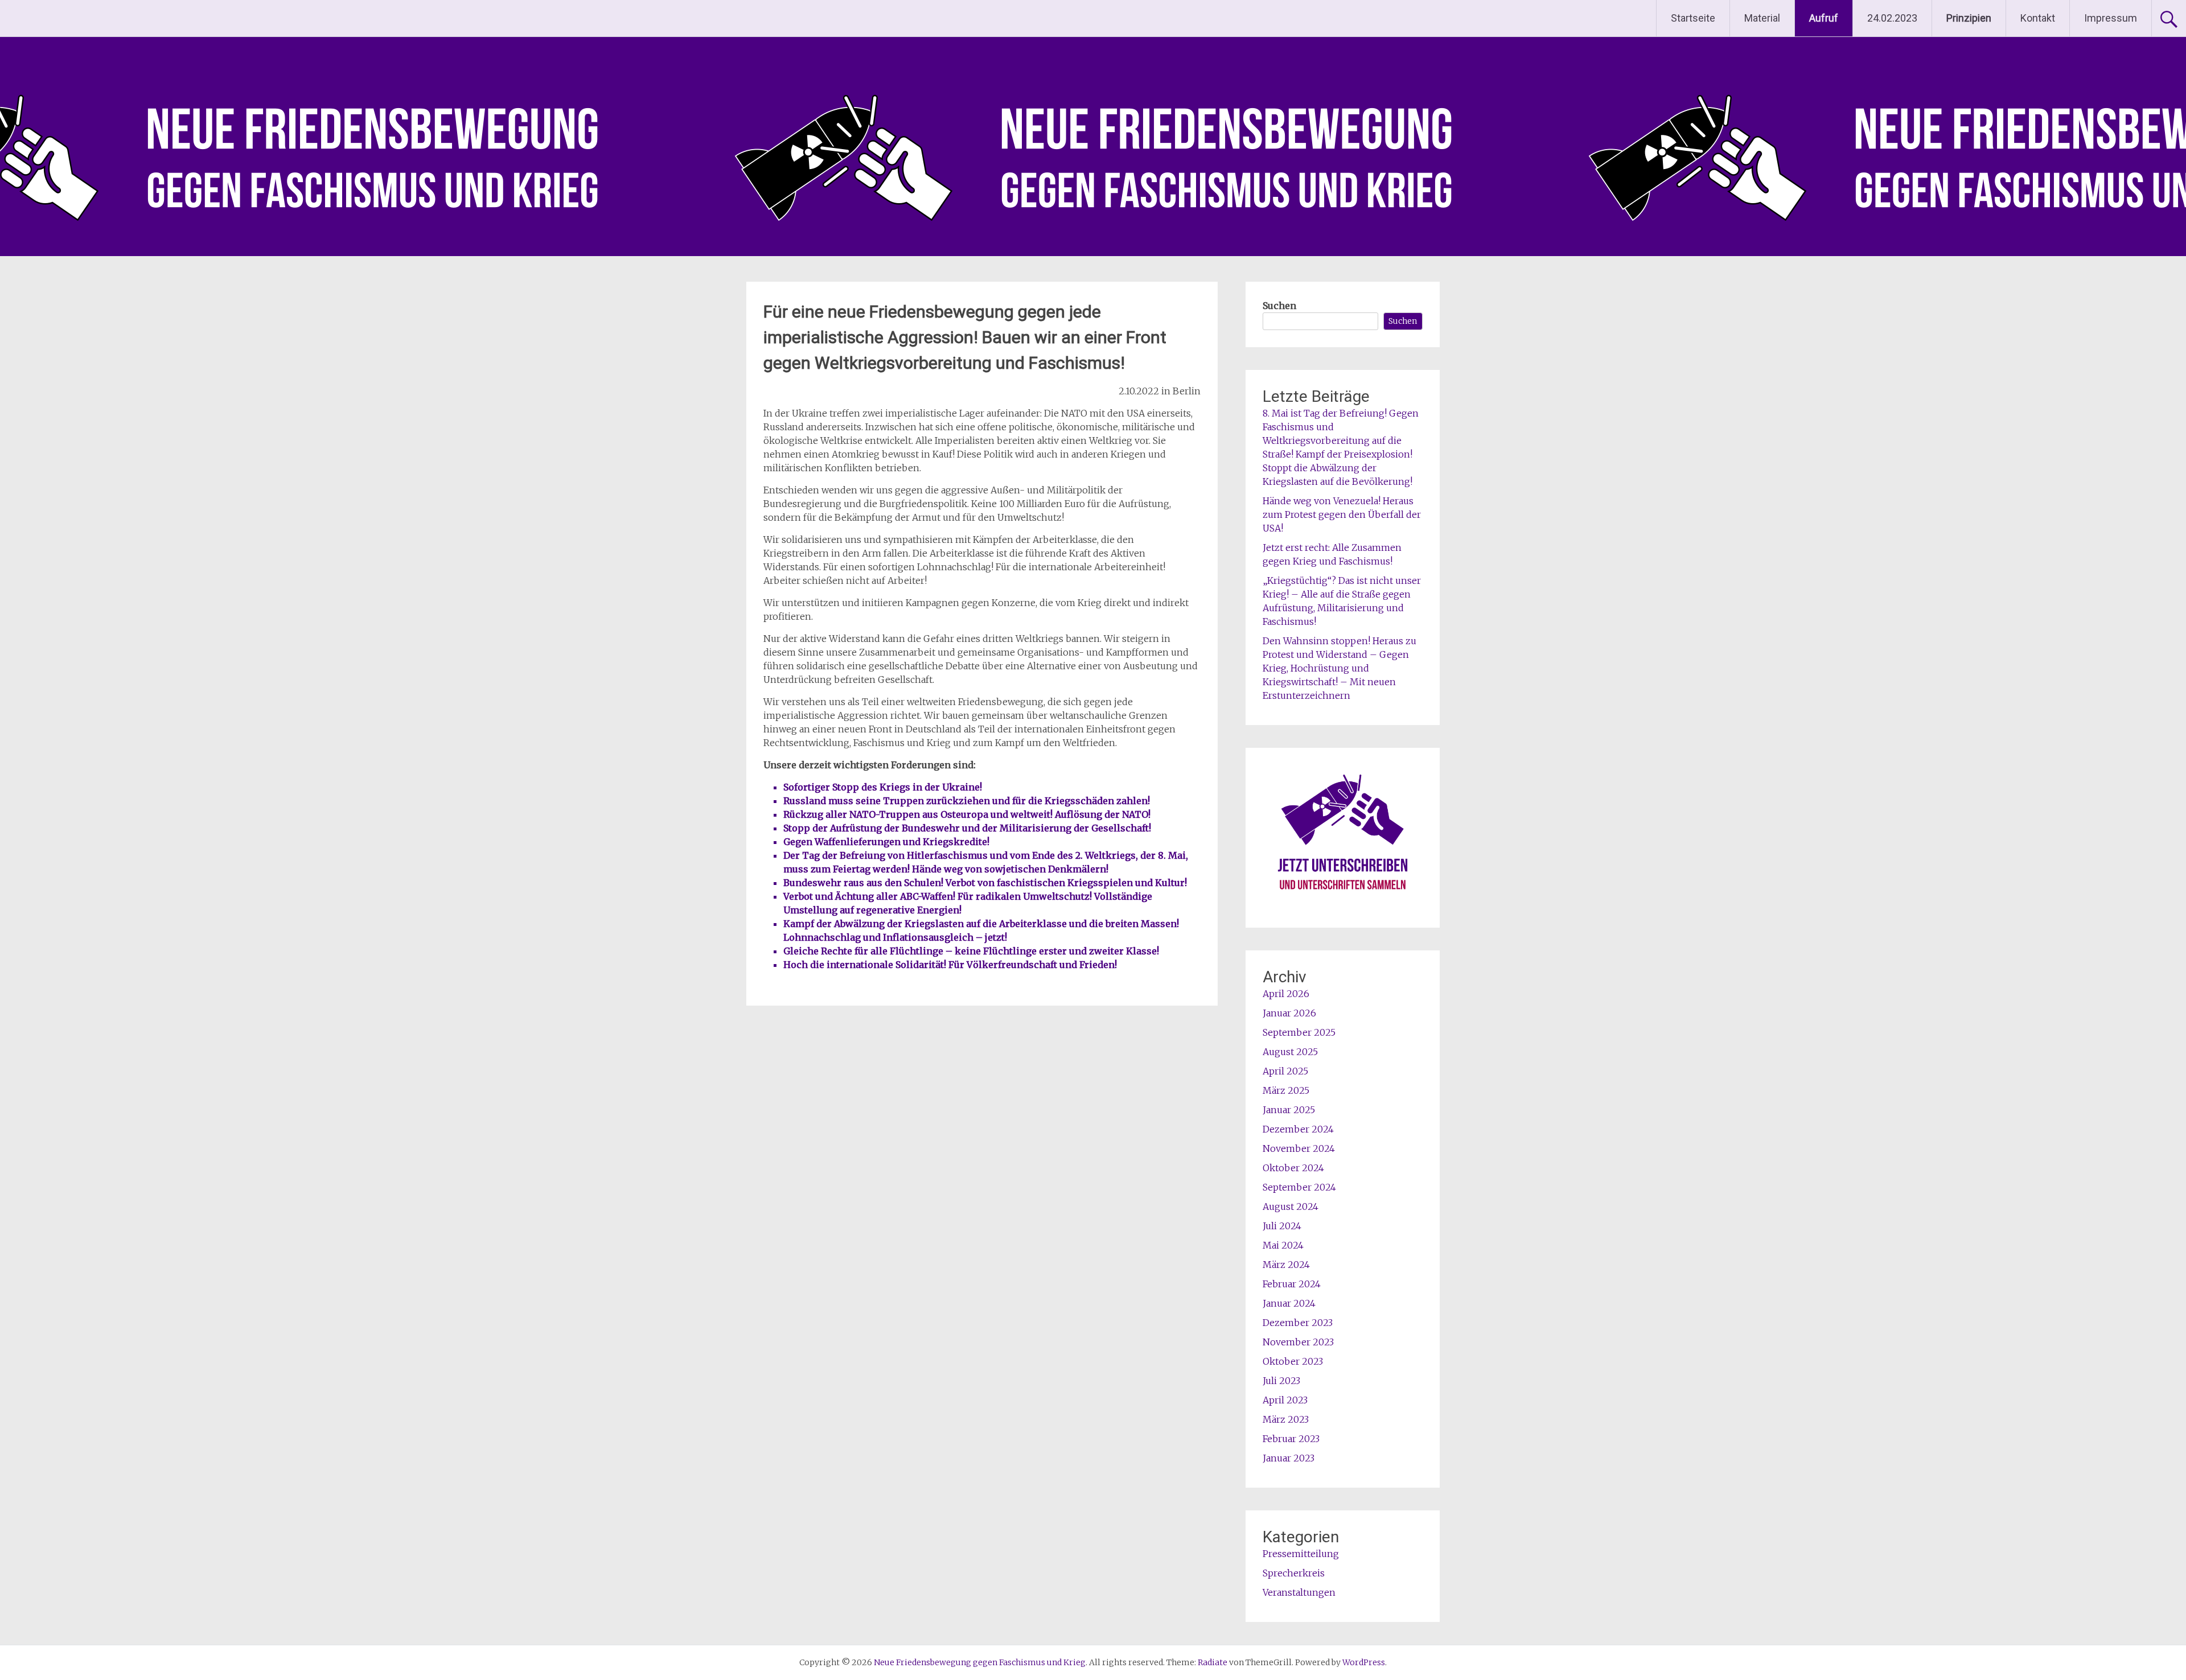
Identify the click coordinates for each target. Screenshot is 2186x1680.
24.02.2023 (1892, 18)
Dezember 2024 (1298, 1129)
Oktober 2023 (1293, 1361)
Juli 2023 (1281, 1381)
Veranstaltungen (1299, 1592)
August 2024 (1291, 1207)
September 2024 (1299, 1187)
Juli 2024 (1282, 1226)
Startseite (1693, 18)
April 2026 (1286, 994)
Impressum (2111, 18)
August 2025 (1290, 1052)
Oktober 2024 (1293, 1168)
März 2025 (1286, 1090)
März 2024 (1286, 1265)
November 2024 (1299, 1148)
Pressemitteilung (1301, 1554)
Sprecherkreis (1294, 1573)
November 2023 (1298, 1342)
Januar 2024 (1289, 1303)
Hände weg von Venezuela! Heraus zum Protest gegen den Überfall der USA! (1342, 514)
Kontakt (2038, 18)
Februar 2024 (1292, 1284)
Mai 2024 (1283, 1245)
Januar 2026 (1289, 1013)
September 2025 (1299, 1032)
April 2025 (1285, 1071)
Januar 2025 (1289, 1110)
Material (1762, 18)
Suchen (1279, 306)
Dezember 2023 (1298, 1323)
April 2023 (1285, 1400)
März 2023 (1286, 1419)
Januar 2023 (1289, 1458)
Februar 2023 (1291, 1439)
